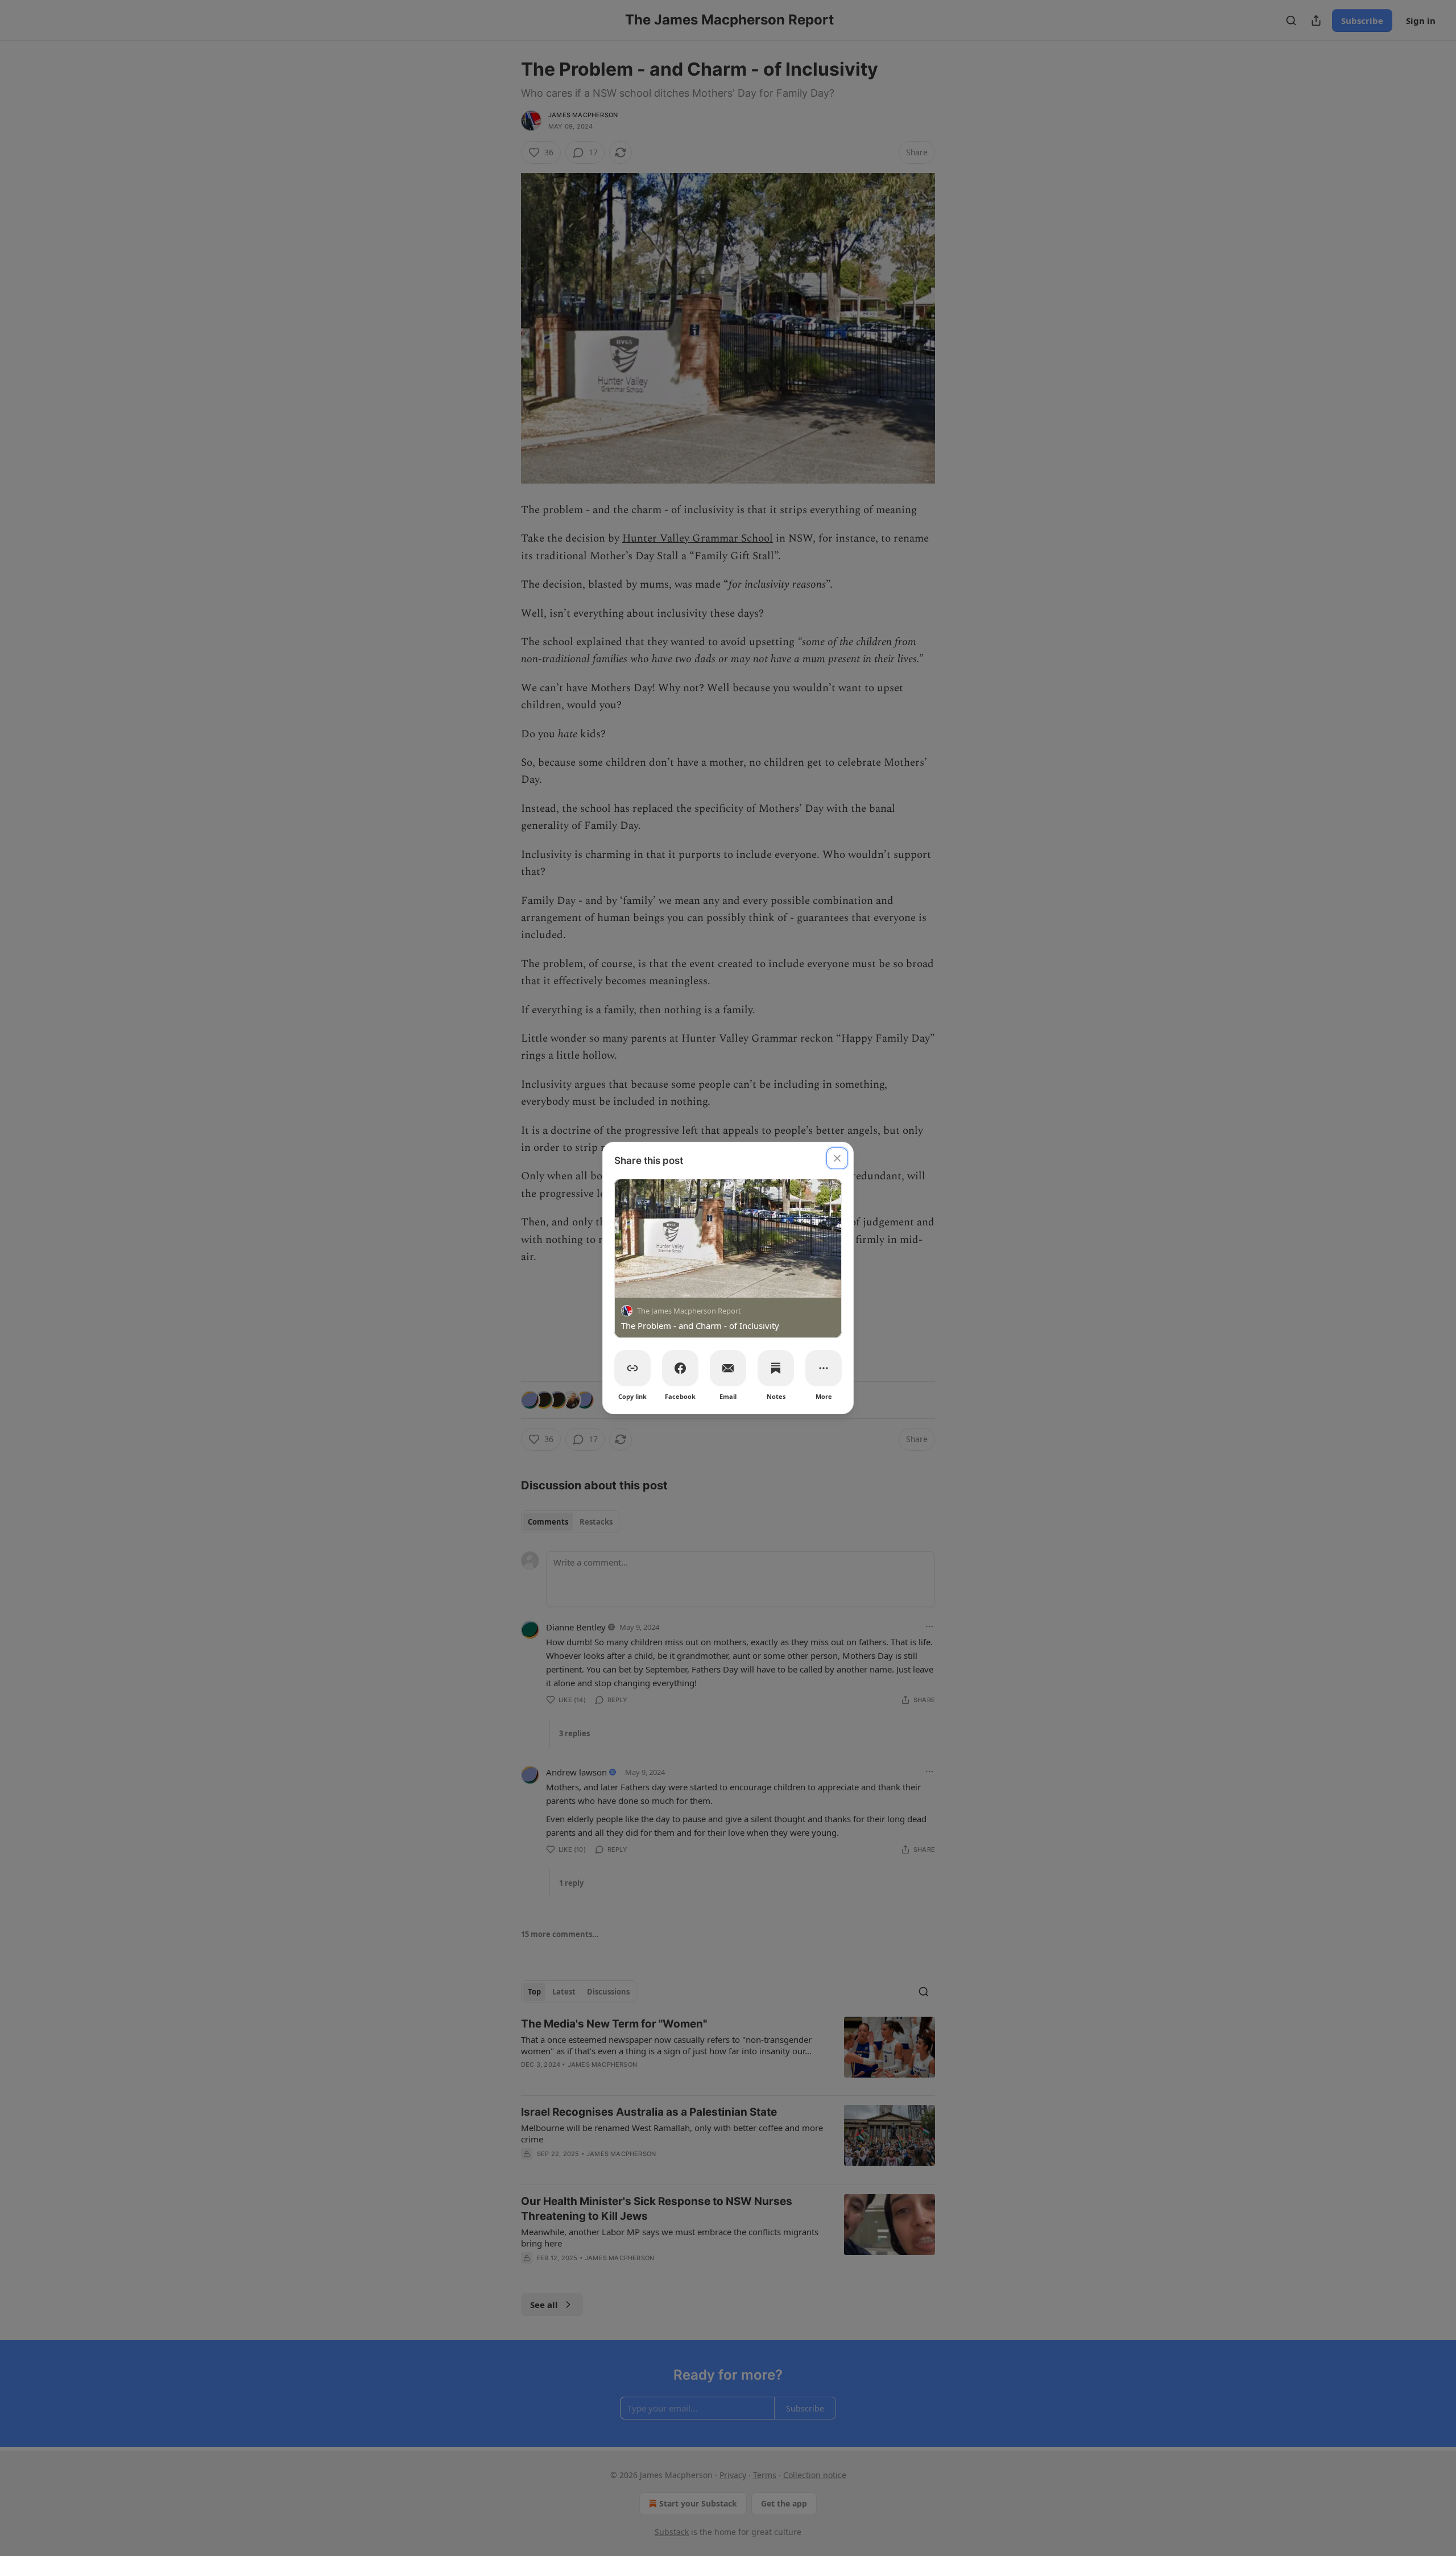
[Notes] (776, 1368)
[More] (824, 1368)
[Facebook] (680, 1368)
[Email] (728, 1368)
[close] (837, 1158)
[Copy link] (632, 1368)
